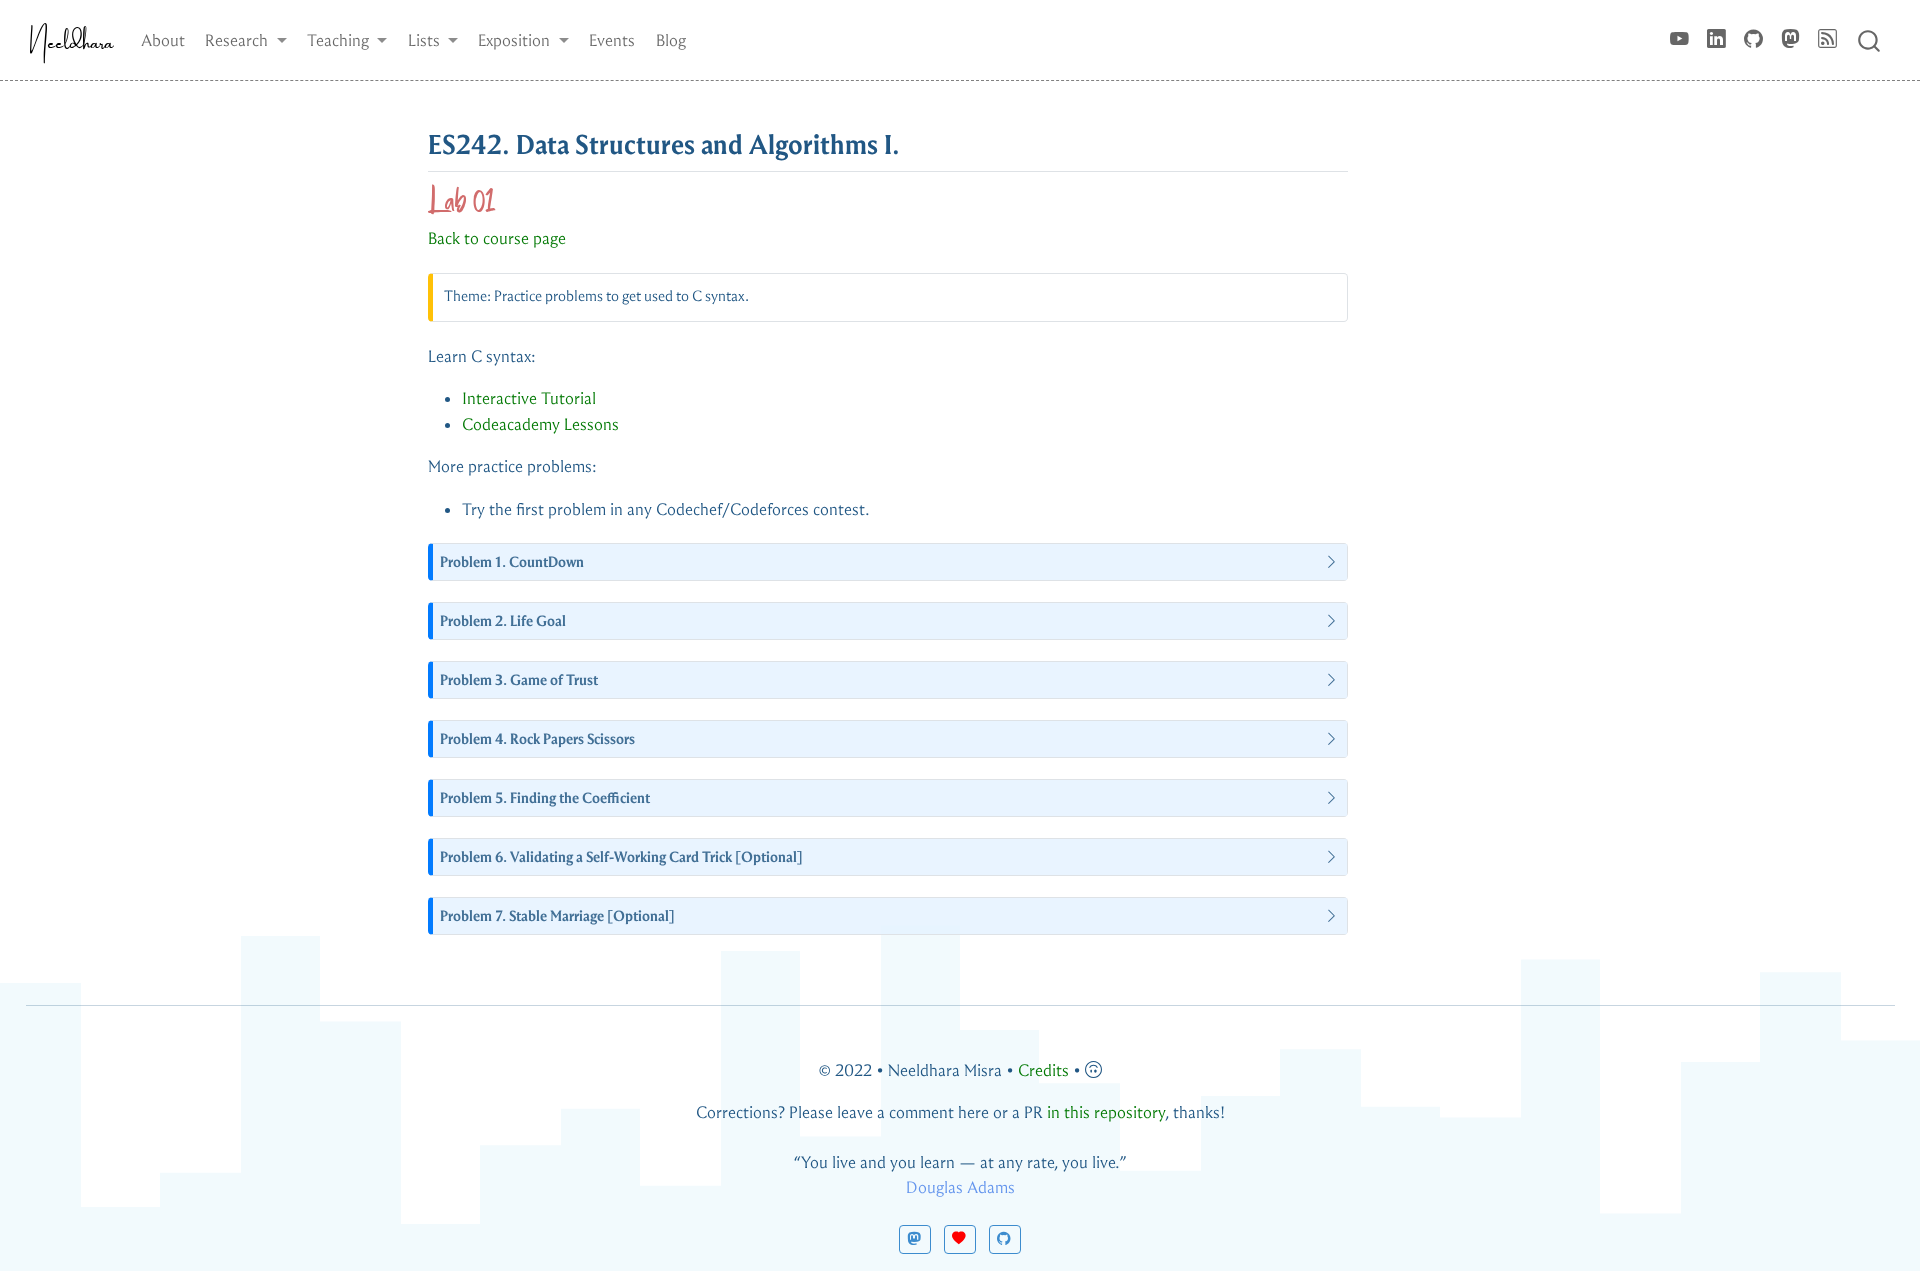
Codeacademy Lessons (540, 424)
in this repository (1106, 1112)
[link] (246, 40)
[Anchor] (919, 142)
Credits (1043, 1070)
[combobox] (1870, 39)
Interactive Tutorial (529, 398)
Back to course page (497, 238)
